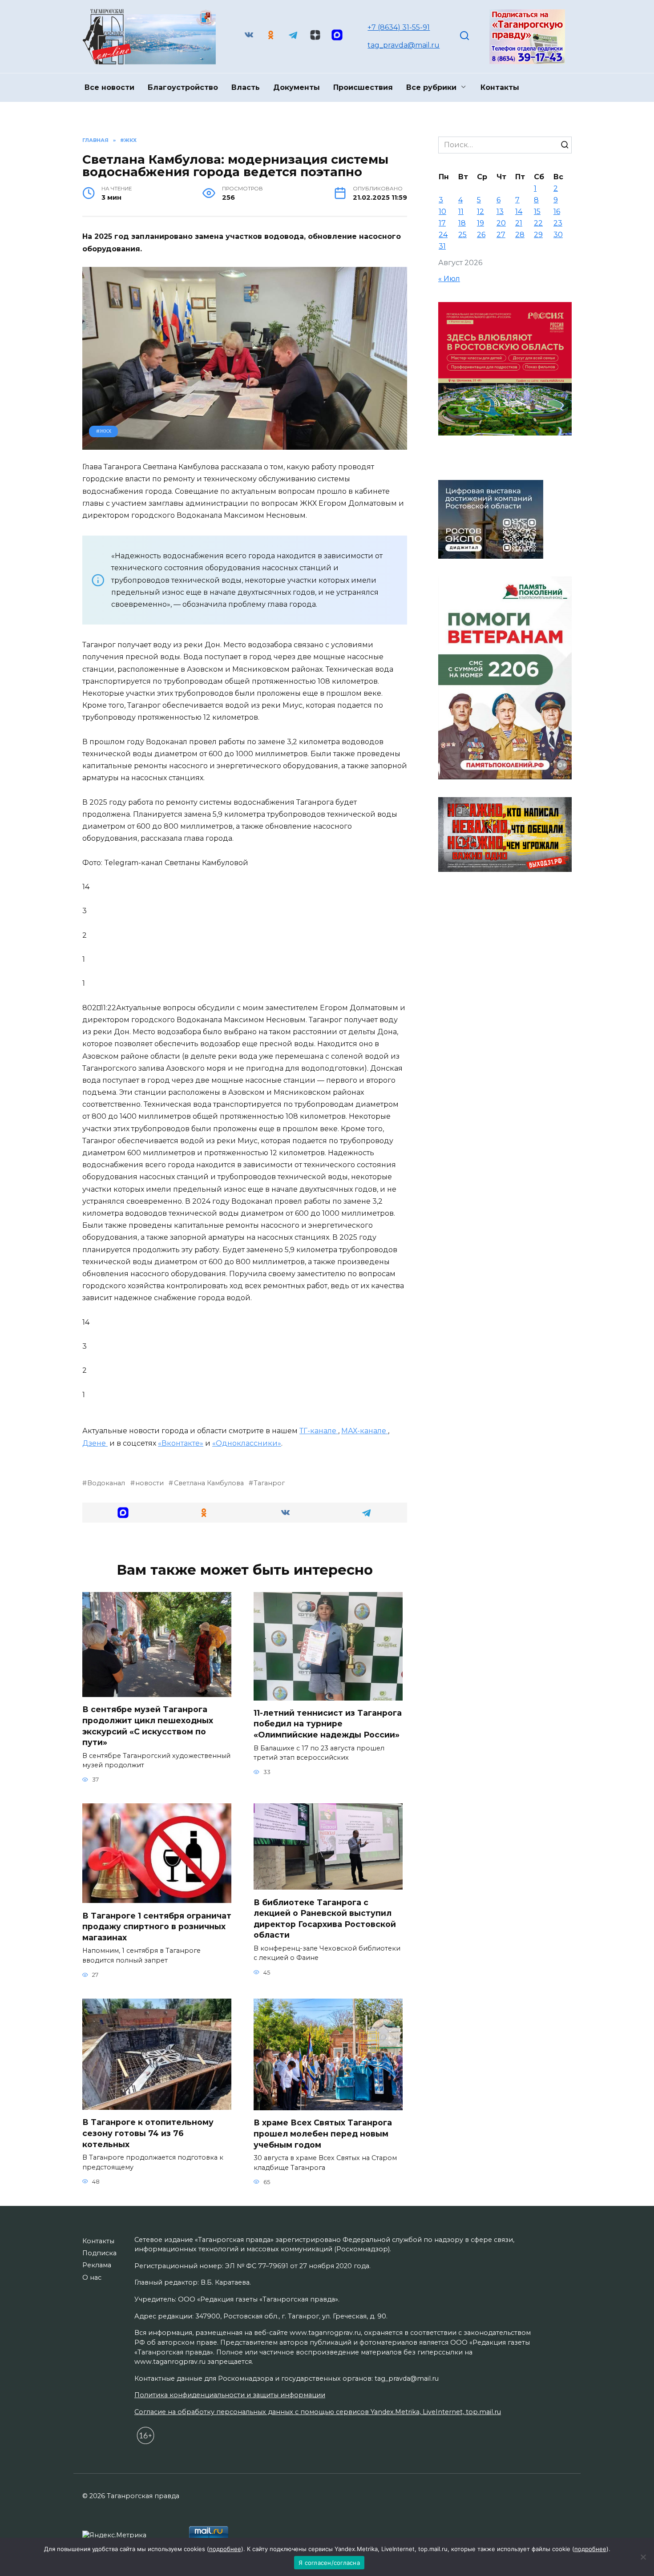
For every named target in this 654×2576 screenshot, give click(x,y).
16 (557, 212)
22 (538, 223)
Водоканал (106, 1483)
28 (520, 235)
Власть (246, 87)
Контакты (500, 87)
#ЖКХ (104, 431)
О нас (92, 2278)
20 (501, 223)
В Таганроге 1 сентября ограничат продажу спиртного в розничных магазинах (157, 1926)
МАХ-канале (365, 1431)
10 (442, 212)
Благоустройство (183, 87)
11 (461, 212)
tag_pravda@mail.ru (404, 45)
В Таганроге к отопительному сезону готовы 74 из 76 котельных (148, 2133)
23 (558, 223)
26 (481, 235)
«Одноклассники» (247, 1443)
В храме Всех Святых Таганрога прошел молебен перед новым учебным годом (323, 2133)
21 (519, 223)
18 (462, 223)
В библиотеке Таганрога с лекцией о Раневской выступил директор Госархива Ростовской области (325, 1918)
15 (537, 212)
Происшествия (363, 87)
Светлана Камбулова (209, 1483)
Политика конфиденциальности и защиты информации (230, 2395)
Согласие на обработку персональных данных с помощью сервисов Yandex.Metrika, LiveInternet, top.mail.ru (318, 2412)
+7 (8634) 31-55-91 (399, 27)
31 (442, 246)
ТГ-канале (319, 1431)
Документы (297, 87)
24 (443, 235)
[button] (123, 1513)
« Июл (449, 279)
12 (480, 212)
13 (500, 212)
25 (462, 235)
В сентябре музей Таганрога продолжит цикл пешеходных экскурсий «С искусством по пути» (148, 1726)
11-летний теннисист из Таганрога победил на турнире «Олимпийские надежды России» (328, 1724)
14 (519, 212)
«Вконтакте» (181, 1443)
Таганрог (269, 1483)
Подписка (99, 2253)
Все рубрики (431, 87)
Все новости (109, 87)
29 (538, 235)
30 (558, 235)
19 (480, 223)
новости (149, 1483)
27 (501, 235)
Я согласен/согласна (329, 2563)
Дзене (95, 1443)
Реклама (97, 2265)
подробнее (225, 2549)
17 (442, 223)
